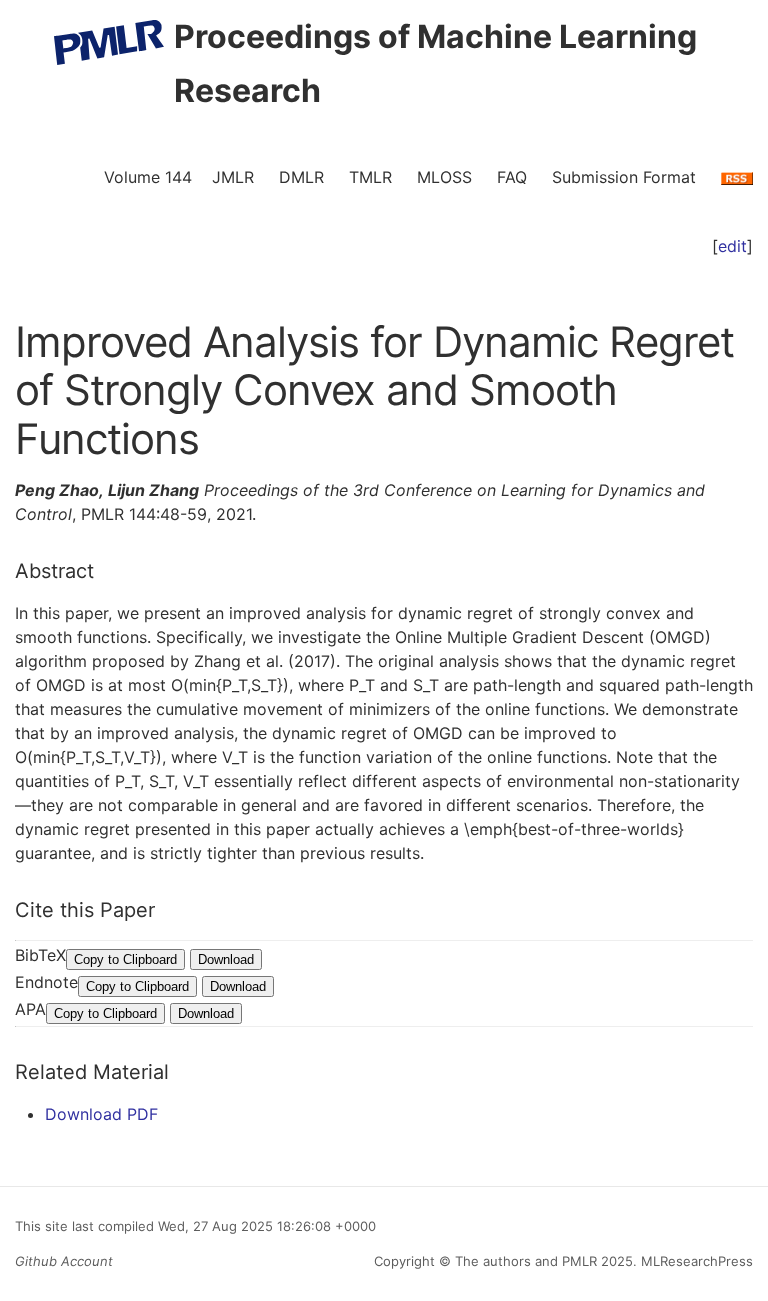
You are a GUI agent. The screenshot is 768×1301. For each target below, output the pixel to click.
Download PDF (101, 1114)
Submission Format (624, 177)
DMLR (301, 177)
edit (732, 246)
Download (226, 959)
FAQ (512, 177)
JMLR (233, 177)
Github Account (64, 1261)
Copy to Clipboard (125, 959)
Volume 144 (148, 177)
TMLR (370, 177)
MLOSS (444, 177)
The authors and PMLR (526, 1261)
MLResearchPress (695, 1261)
